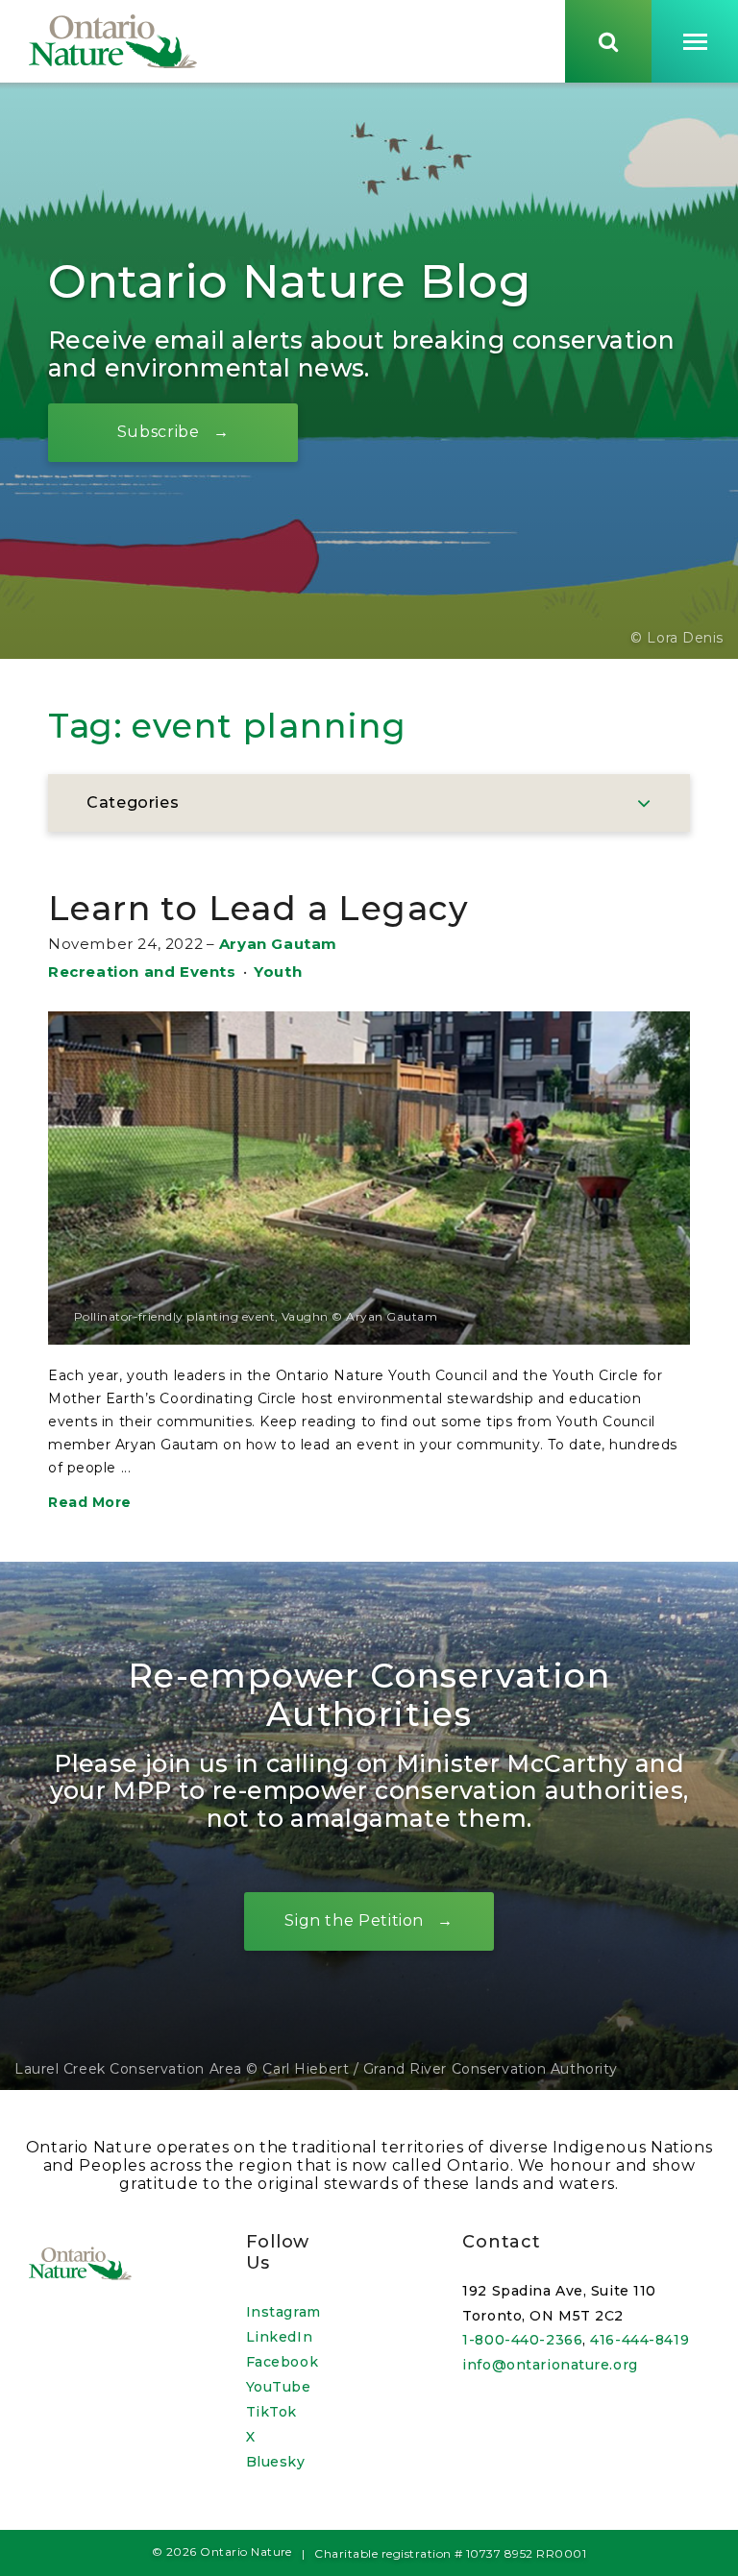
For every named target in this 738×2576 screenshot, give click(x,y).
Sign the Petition (354, 1920)
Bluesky (276, 2462)
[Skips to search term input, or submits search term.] (608, 41)
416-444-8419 (640, 2340)
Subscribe (159, 432)
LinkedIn (279, 2337)
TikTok (271, 2412)
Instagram (283, 2312)
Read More (90, 1502)
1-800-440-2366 (522, 2340)
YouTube (279, 2387)
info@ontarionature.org (550, 2365)
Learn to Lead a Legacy (259, 908)
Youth (278, 972)
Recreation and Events (142, 972)
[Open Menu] (695, 41)
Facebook (282, 2362)
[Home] (113, 41)
